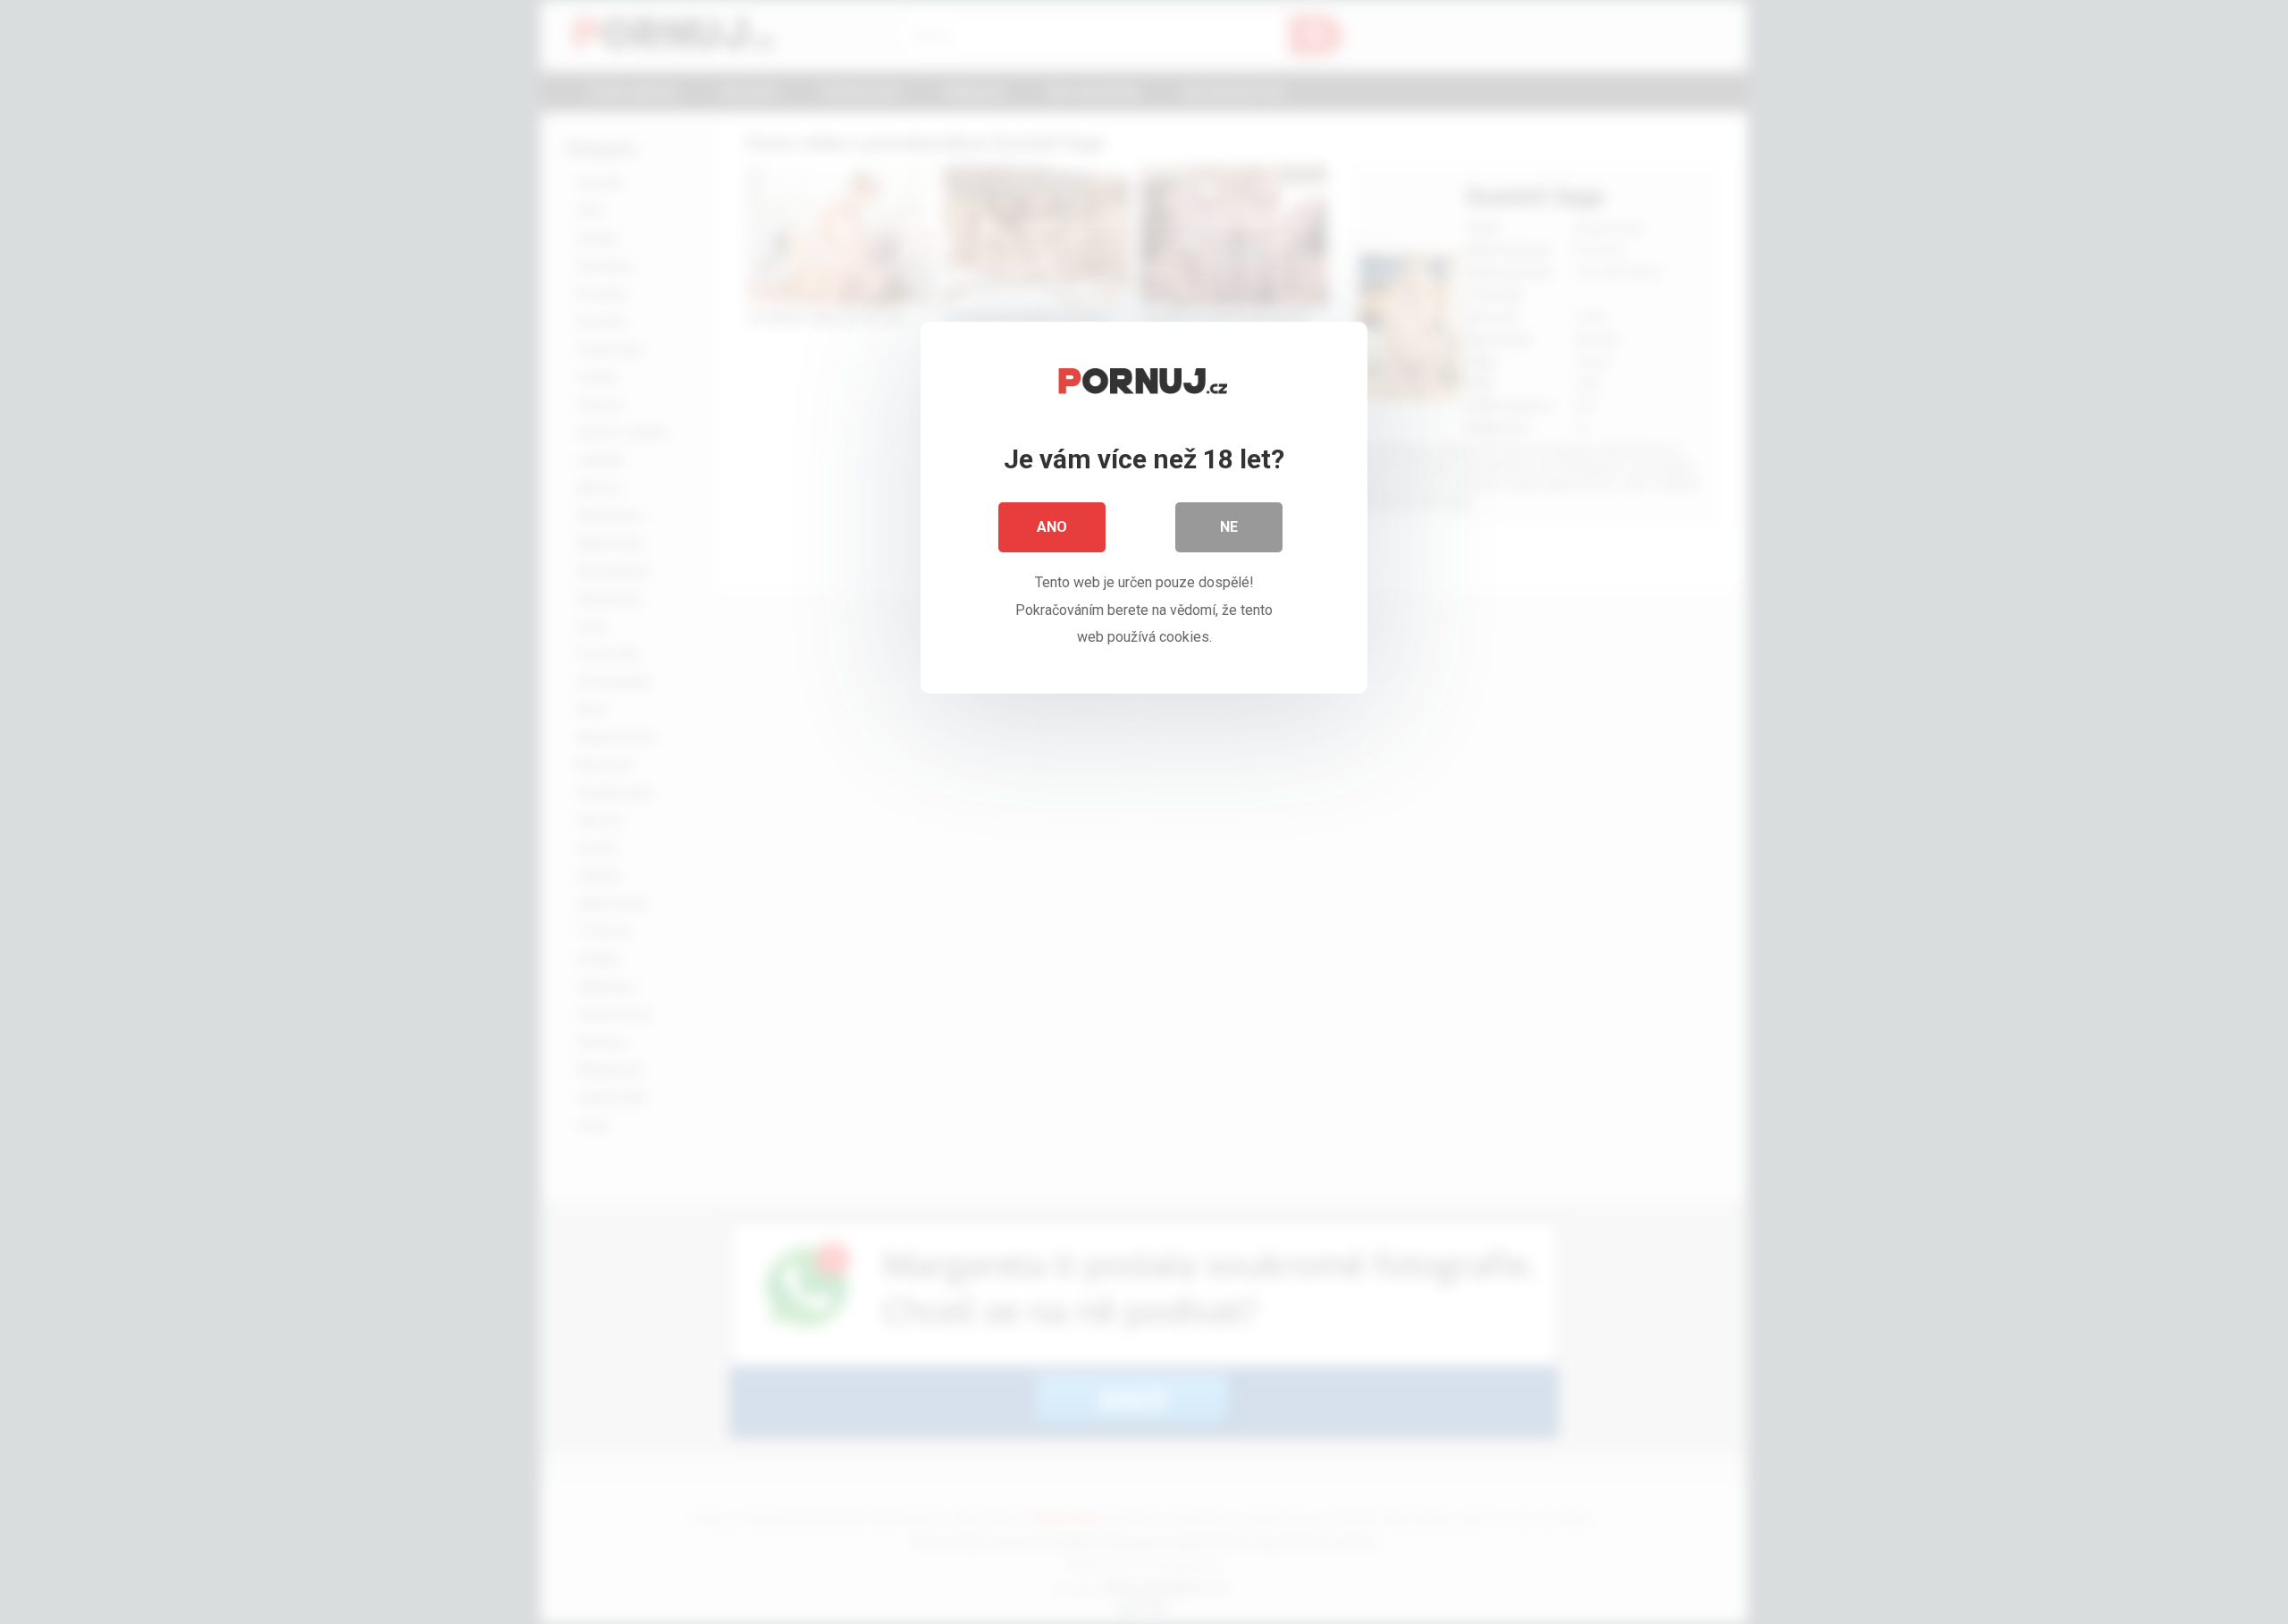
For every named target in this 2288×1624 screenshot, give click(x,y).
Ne (1229, 527)
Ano (1052, 527)
